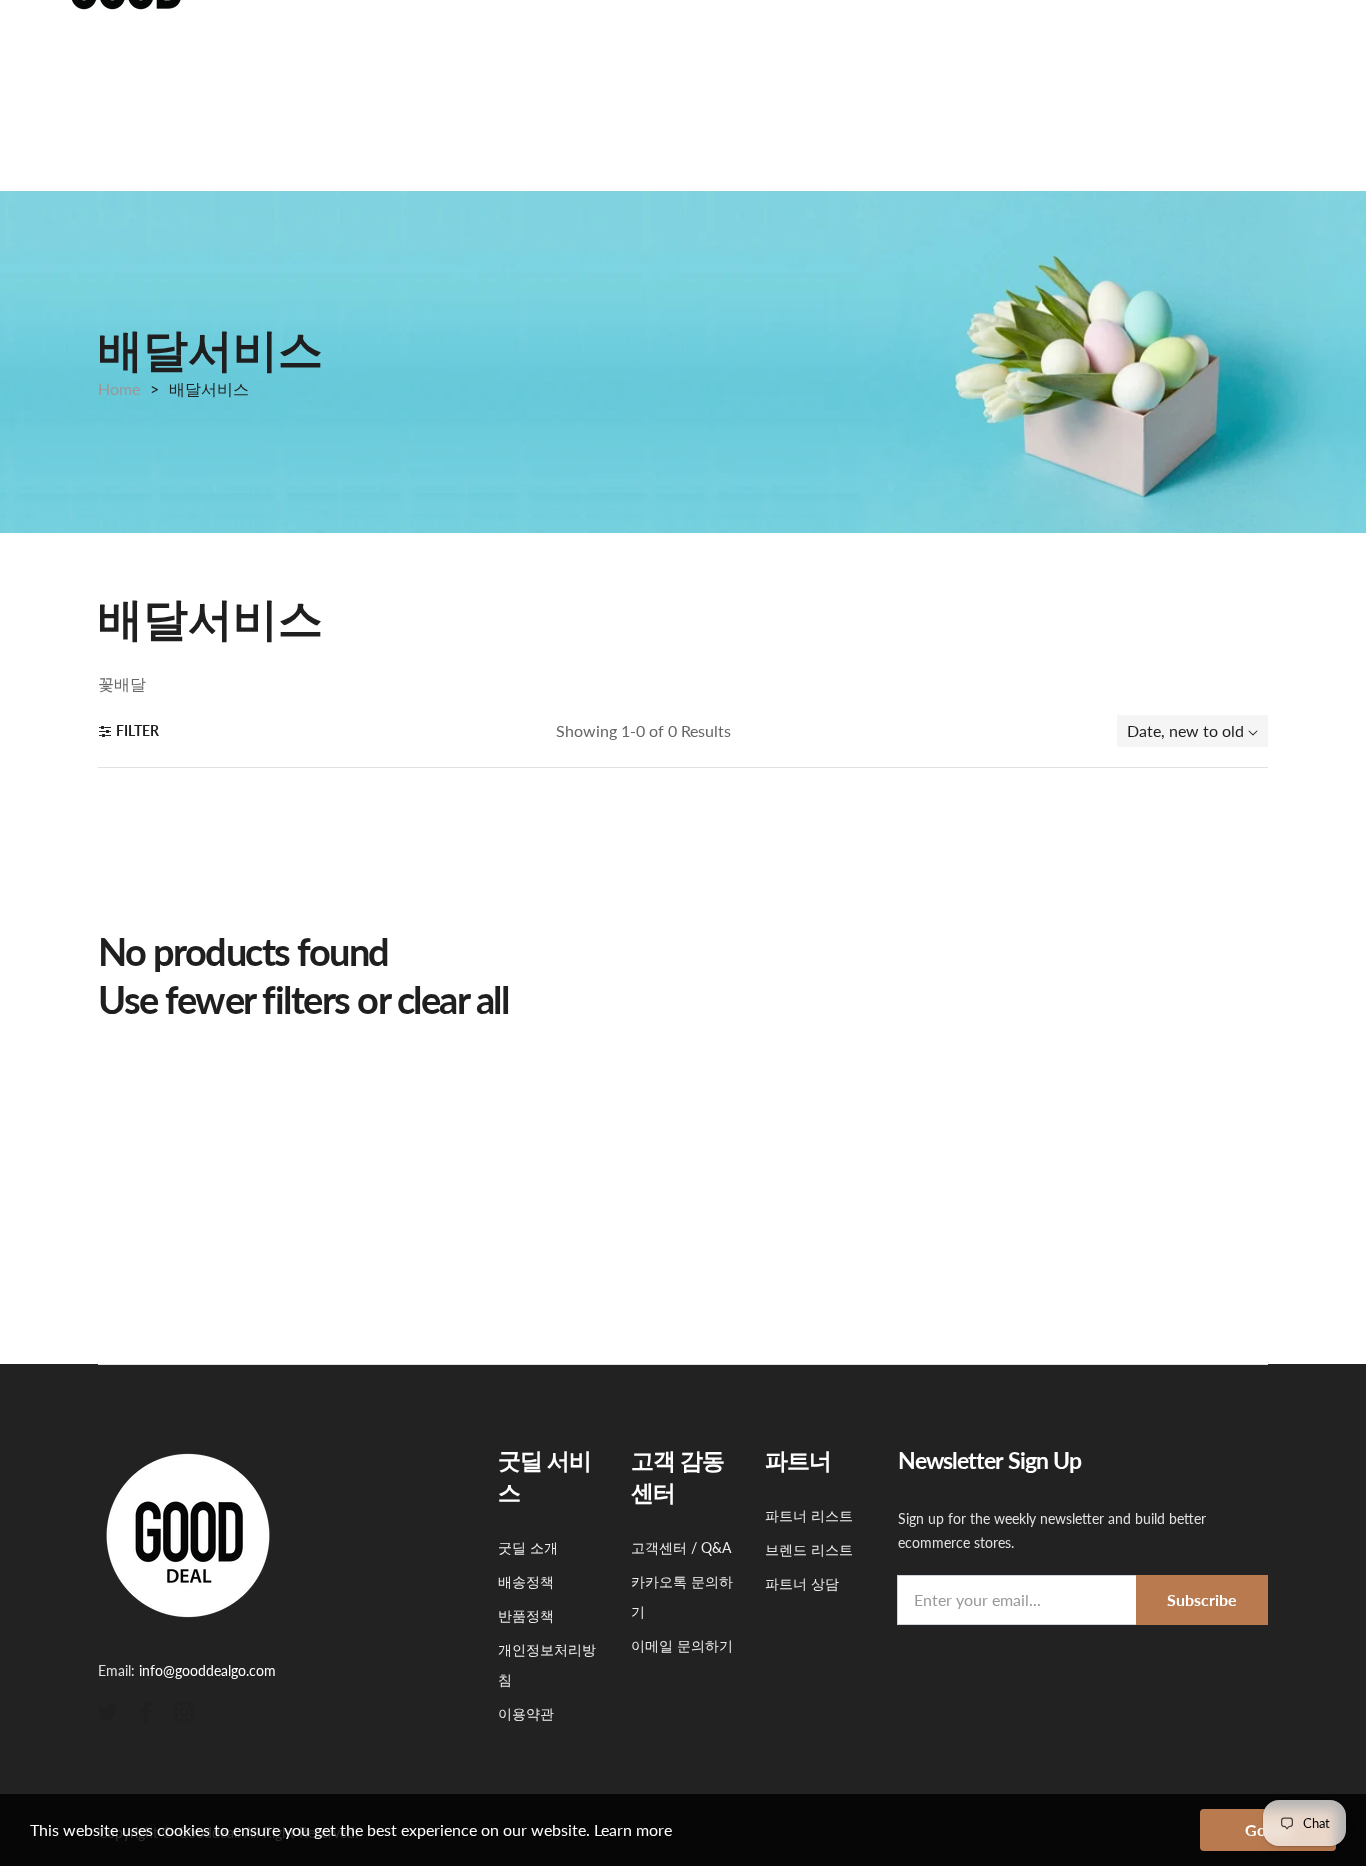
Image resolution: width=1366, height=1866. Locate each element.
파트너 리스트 (809, 1515)
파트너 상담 (802, 1583)
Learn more (633, 1829)
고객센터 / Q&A (681, 1547)
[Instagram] (184, 1710)
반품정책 (526, 1615)
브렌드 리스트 (809, 1549)
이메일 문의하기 (682, 1645)
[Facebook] (146, 1710)
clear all (453, 999)
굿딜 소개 (528, 1547)
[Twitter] (108, 1710)
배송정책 (526, 1581)
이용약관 (526, 1713)
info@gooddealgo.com (207, 1670)
